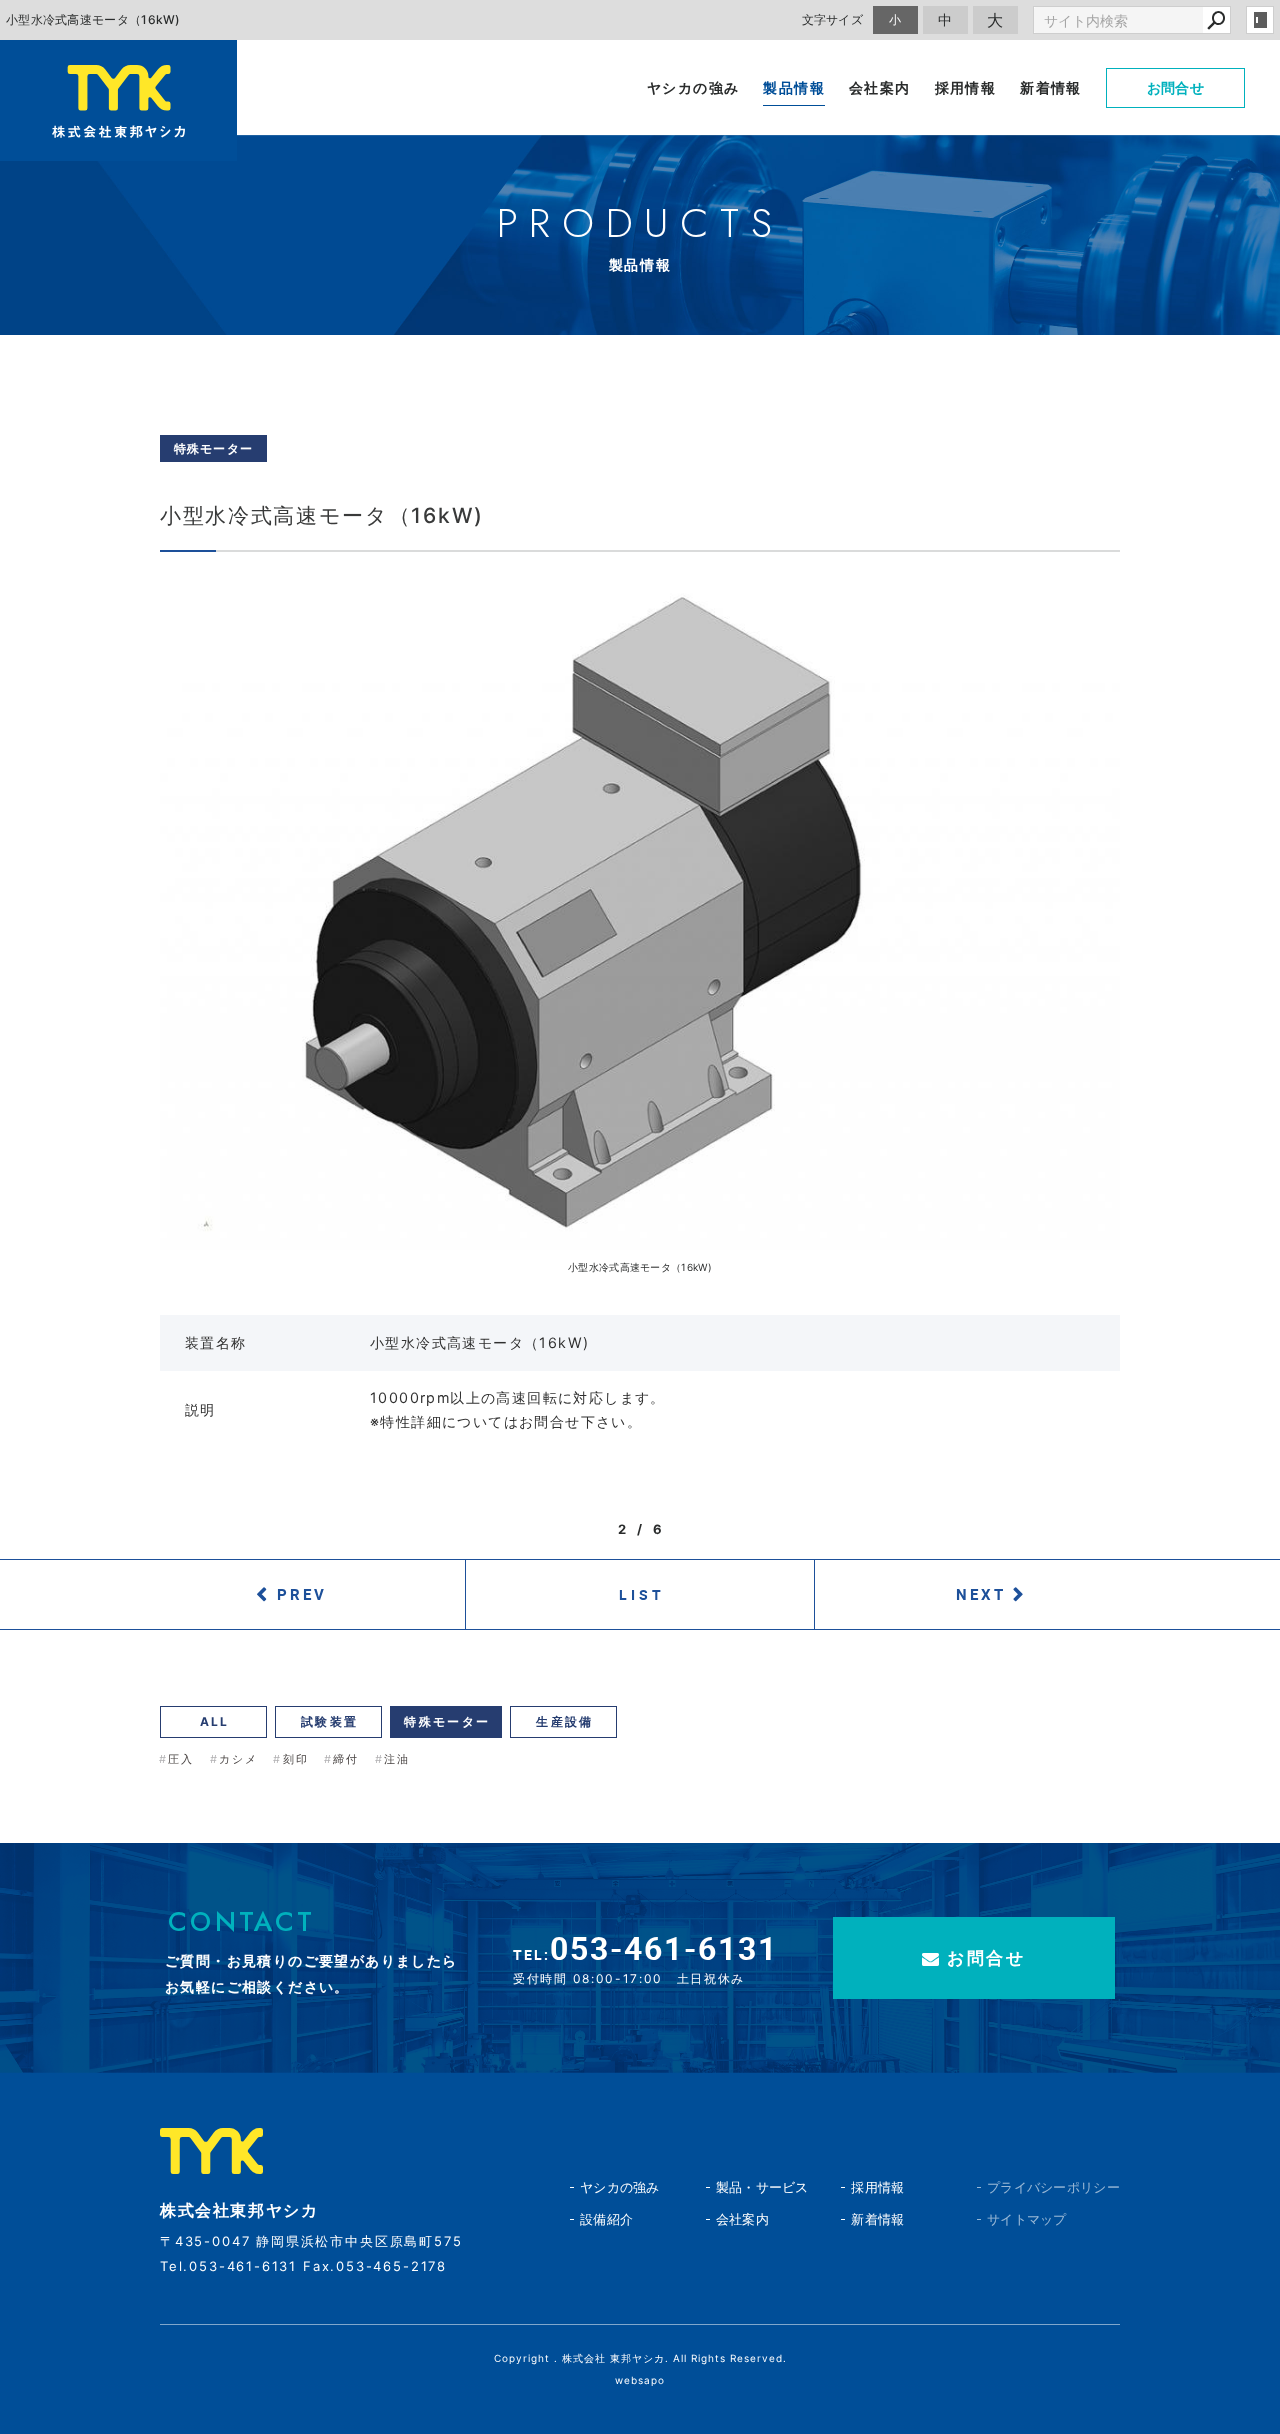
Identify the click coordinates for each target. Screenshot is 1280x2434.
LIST (642, 1594)
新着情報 (877, 2219)
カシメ (239, 1759)
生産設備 (565, 1721)
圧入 (181, 1759)
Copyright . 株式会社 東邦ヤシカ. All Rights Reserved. (640, 2358)
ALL (215, 1721)
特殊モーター (447, 1721)
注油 (397, 1759)
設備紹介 (606, 2219)
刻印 (296, 1759)
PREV (302, 1594)
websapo (640, 2380)
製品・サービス (762, 2187)
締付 (346, 1759)
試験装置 (330, 1721)
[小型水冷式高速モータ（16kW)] (640, 910)
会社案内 (742, 2219)
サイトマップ (1018, 2219)
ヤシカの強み (620, 2187)
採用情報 (877, 2187)
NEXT (981, 1594)
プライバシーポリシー (1018, 2187)
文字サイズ (833, 19)
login (1260, 20)
